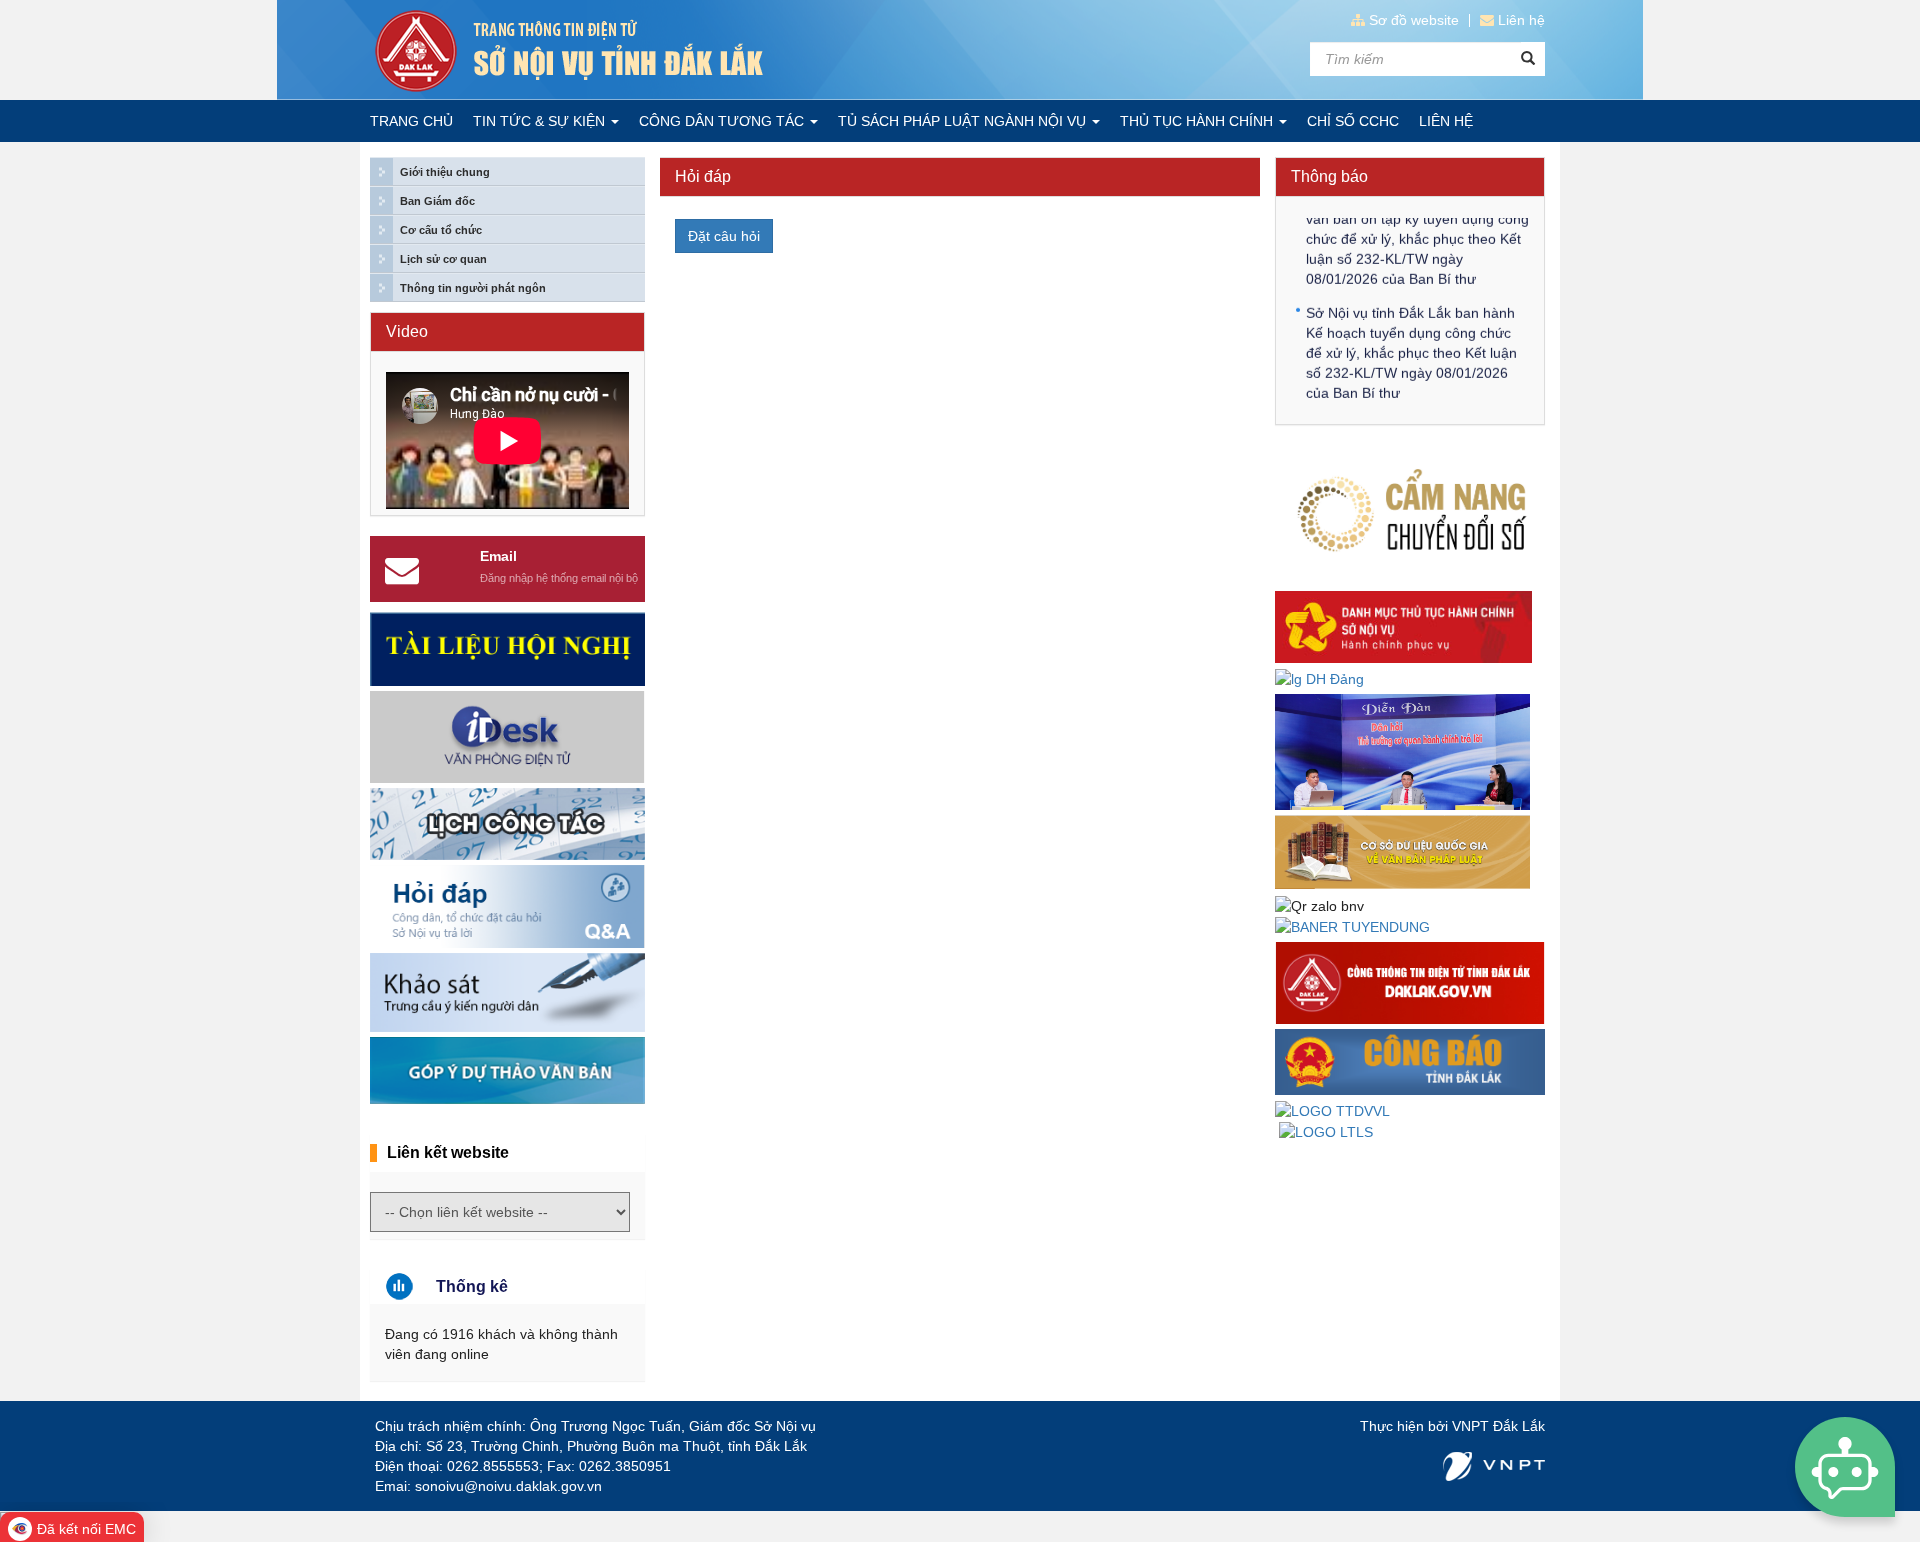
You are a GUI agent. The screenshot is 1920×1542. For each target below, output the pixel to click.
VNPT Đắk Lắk (1498, 1426)
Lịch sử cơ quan (443, 259)
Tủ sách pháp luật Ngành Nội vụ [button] (964, 121)
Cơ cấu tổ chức (441, 230)
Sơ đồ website (1414, 20)
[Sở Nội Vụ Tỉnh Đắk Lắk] (660, 51)
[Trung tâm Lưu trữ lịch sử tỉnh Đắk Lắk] (1326, 1131)
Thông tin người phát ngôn (473, 288)
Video (407, 331)
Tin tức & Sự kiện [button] (541, 121)
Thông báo (1329, 176)
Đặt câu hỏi (724, 236)
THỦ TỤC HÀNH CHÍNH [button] (1198, 121)
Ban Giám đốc (437, 201)
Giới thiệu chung (445, 172)
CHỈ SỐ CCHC (1353, 121)
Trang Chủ (411, 121)
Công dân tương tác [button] (723, 121)
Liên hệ (1521, 20)
